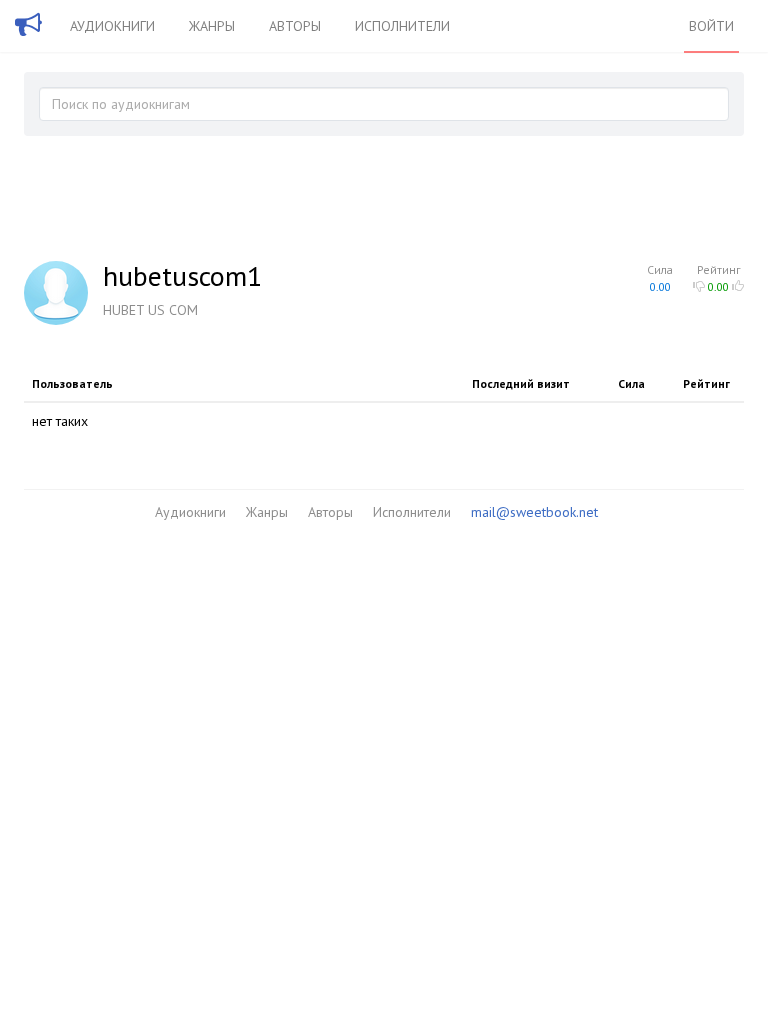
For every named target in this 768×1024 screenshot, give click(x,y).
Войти (711, 26)
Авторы (295, 26)
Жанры (212, 26)
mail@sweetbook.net (534, 512)
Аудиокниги (112, 26)
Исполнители (402, 26)
